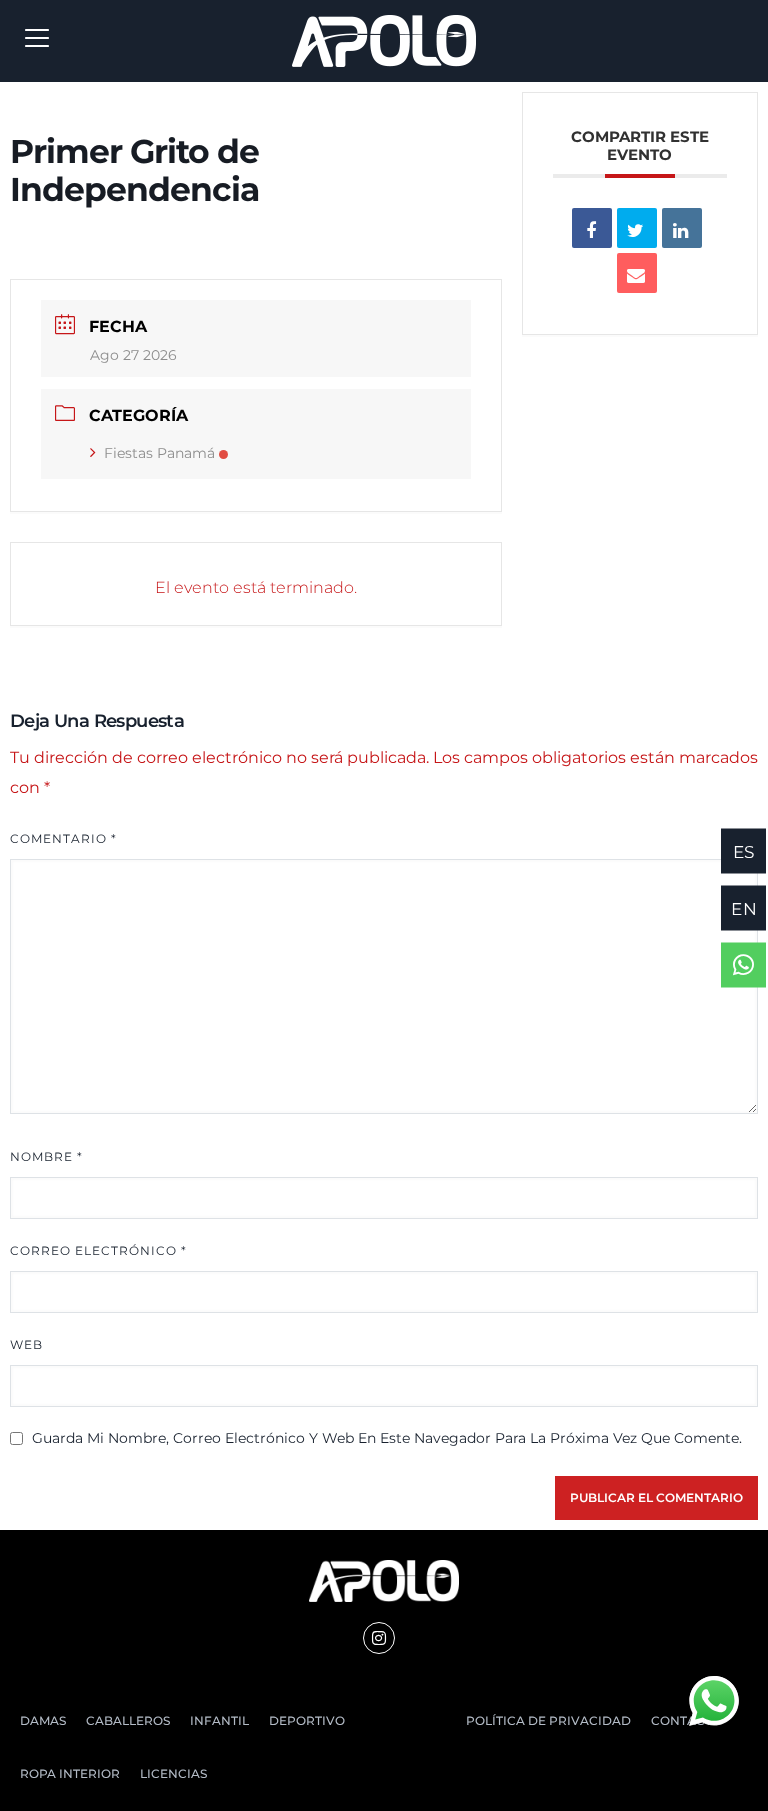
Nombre (46, 1156)
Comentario (63, 838)
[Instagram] (379, 1638)
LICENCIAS (173, 1773)
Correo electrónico (98, 1250)
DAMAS (43, 1720)
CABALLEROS (128, 1720)
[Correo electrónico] (637, 273)
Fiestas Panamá (159, 453)
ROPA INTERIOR (70, 1773)
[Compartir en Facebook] (592, 228)
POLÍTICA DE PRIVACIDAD (548, 1720)
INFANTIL (219, 1720)
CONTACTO (686, 1720)
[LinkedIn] (682, 228)
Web (26, 1344)
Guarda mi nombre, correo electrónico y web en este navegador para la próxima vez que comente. (387, 1438)
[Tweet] (637, 228)
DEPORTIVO (307, 1720)
